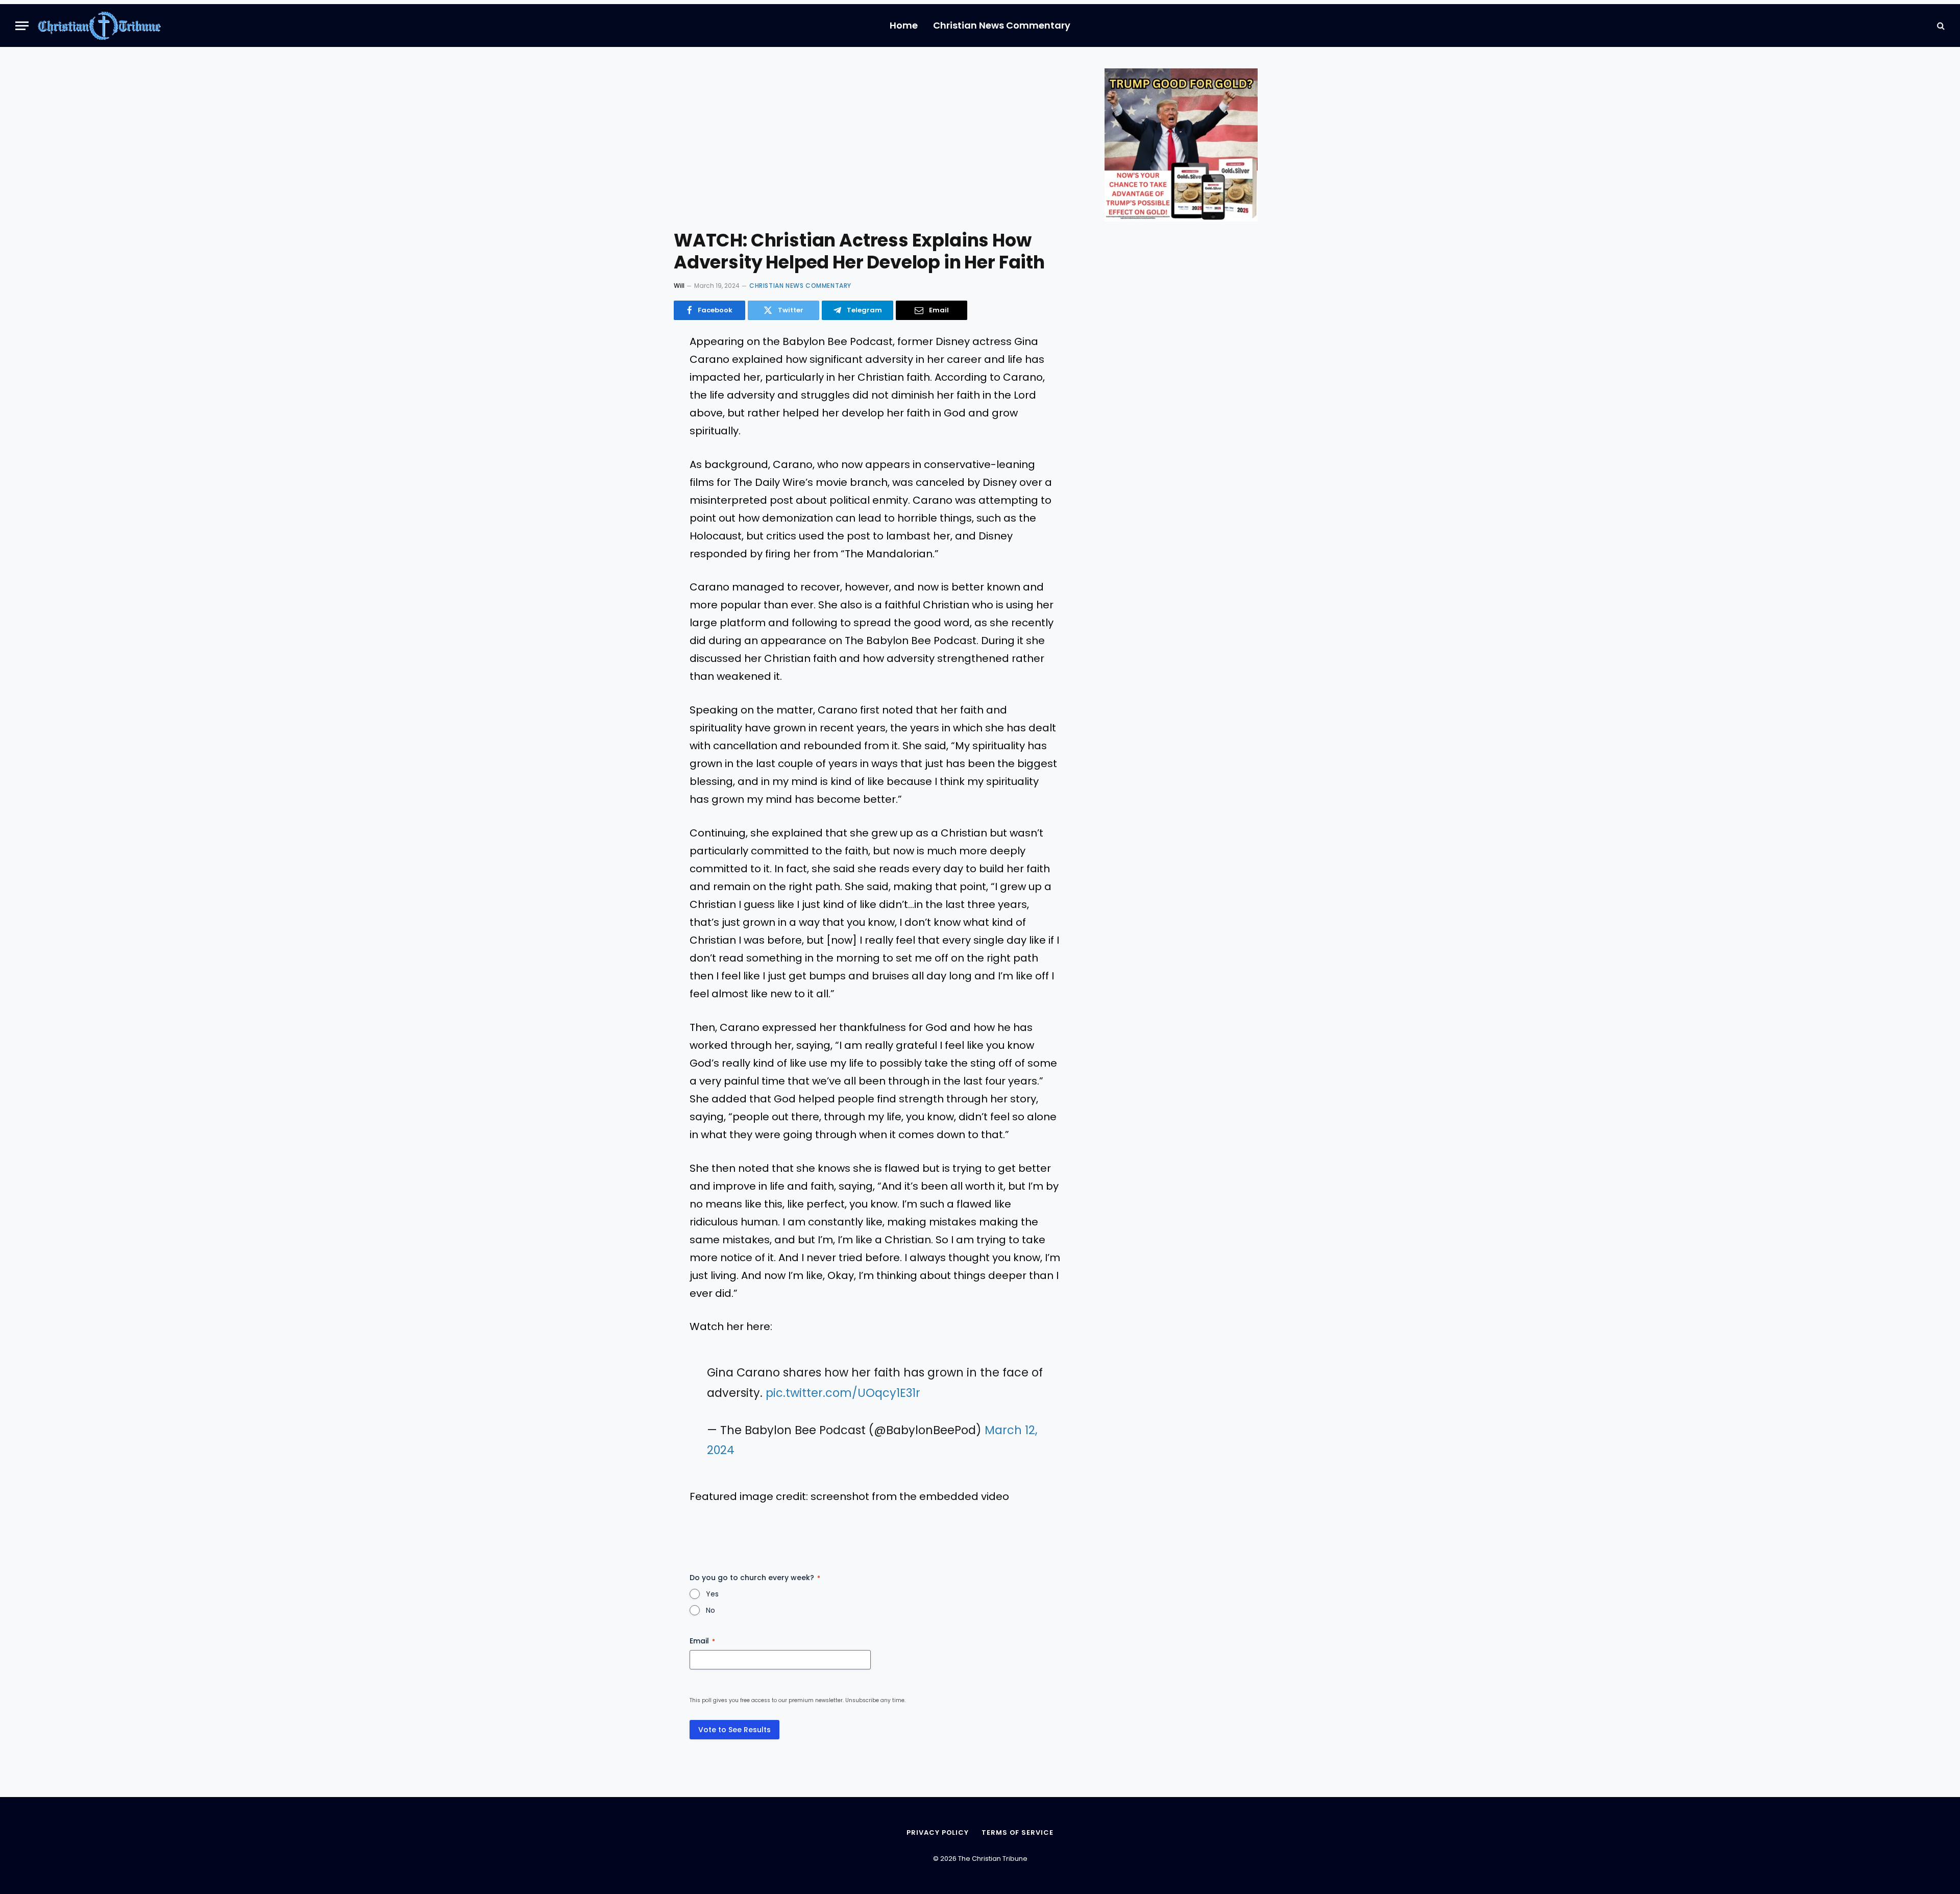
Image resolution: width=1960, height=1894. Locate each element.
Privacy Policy (938, 1832)
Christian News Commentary (1002, 25)
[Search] (1940, 26)
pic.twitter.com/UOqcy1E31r (843, 1393)
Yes (712, 1594)
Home (904, 25)
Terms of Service (1018, 1832)
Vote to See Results (734, 1730)
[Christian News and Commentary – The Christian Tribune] (99, 26)
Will (679, 286)
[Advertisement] (875, 145)
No (710, 1610)
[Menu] (22, 26)
